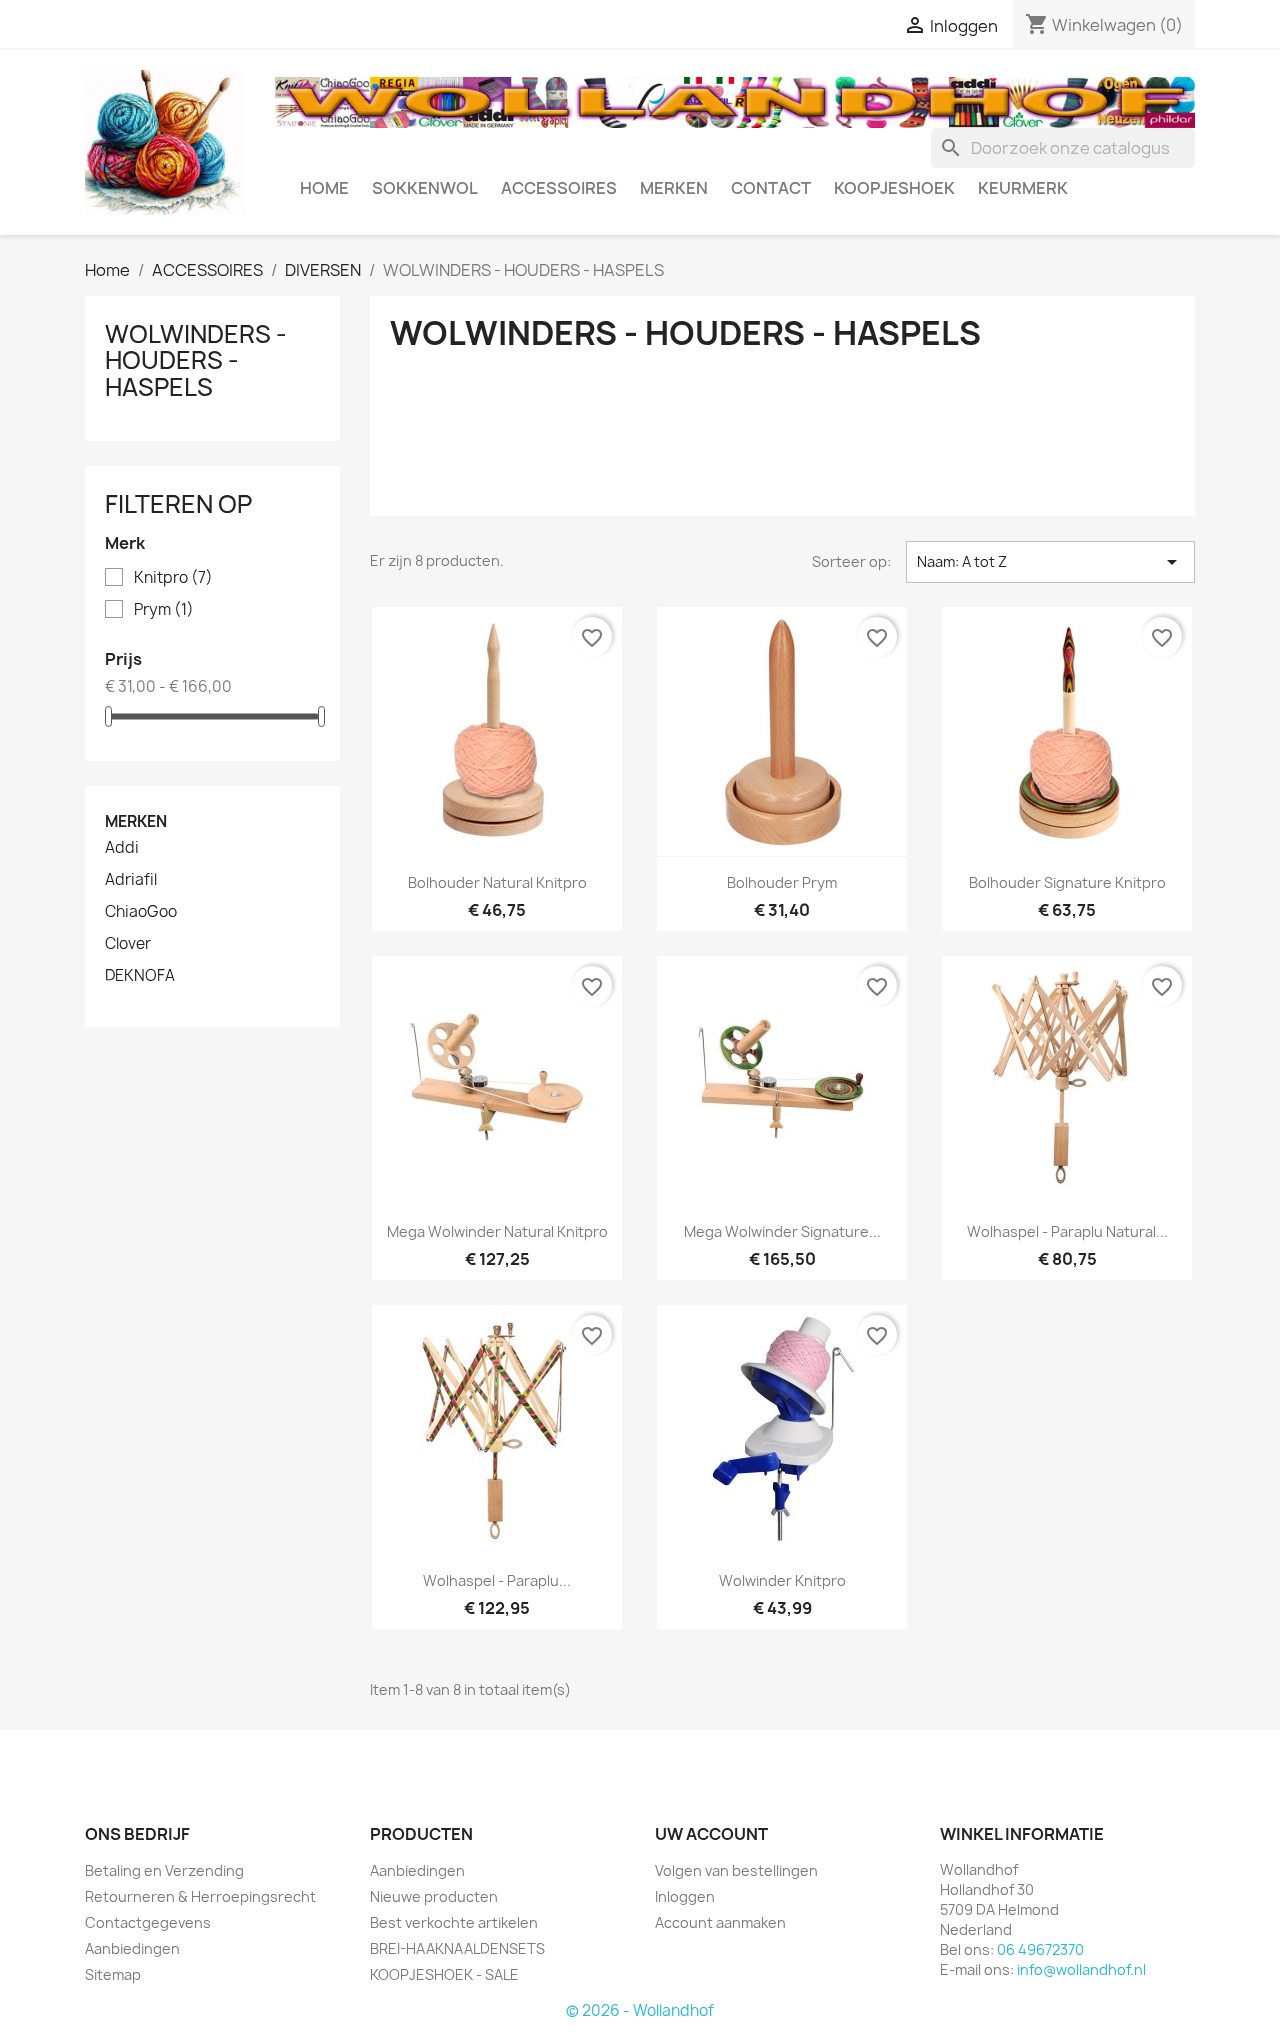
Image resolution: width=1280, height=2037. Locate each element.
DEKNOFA (140, 976)
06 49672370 (1040, 1949)
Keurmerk (1023, 188)
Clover (128, 944)
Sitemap (113, 1974)
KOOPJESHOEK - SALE (444, 1974)
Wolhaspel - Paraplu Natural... (1067, 1231)
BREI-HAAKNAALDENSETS (457, 1948)
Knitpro (173, 578)
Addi (122, 848)
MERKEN (674, 188)
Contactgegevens (148, 1922)
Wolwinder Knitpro (782, 1580)
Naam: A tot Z (1050, 562)
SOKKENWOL (425, 188)
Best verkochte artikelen (454, 1922)
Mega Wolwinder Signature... (782, 1231)
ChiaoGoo (141, 912)
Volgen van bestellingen (736, 1870)
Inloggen (685, 1896)
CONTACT (771, 188)
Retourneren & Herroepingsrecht (200, 1896)
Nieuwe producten (434, 1896)
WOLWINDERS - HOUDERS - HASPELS (196, 360)
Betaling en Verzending (164, 1870)
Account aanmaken (720, 1922)
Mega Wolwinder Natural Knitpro (497, 1231)
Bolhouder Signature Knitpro (1067, 882)
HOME (324, 188)
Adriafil (131, 880)
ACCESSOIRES (559, 188)
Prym (164, 610)
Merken (136, 821)
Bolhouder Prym (782, 882)
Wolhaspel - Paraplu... (497, 1580)
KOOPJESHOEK (894, 188)
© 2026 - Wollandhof (640, 2010)
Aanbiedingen (132, 1948)
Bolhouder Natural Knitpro (497, 882)
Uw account (711, 1834)
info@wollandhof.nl (1081, 1969)
